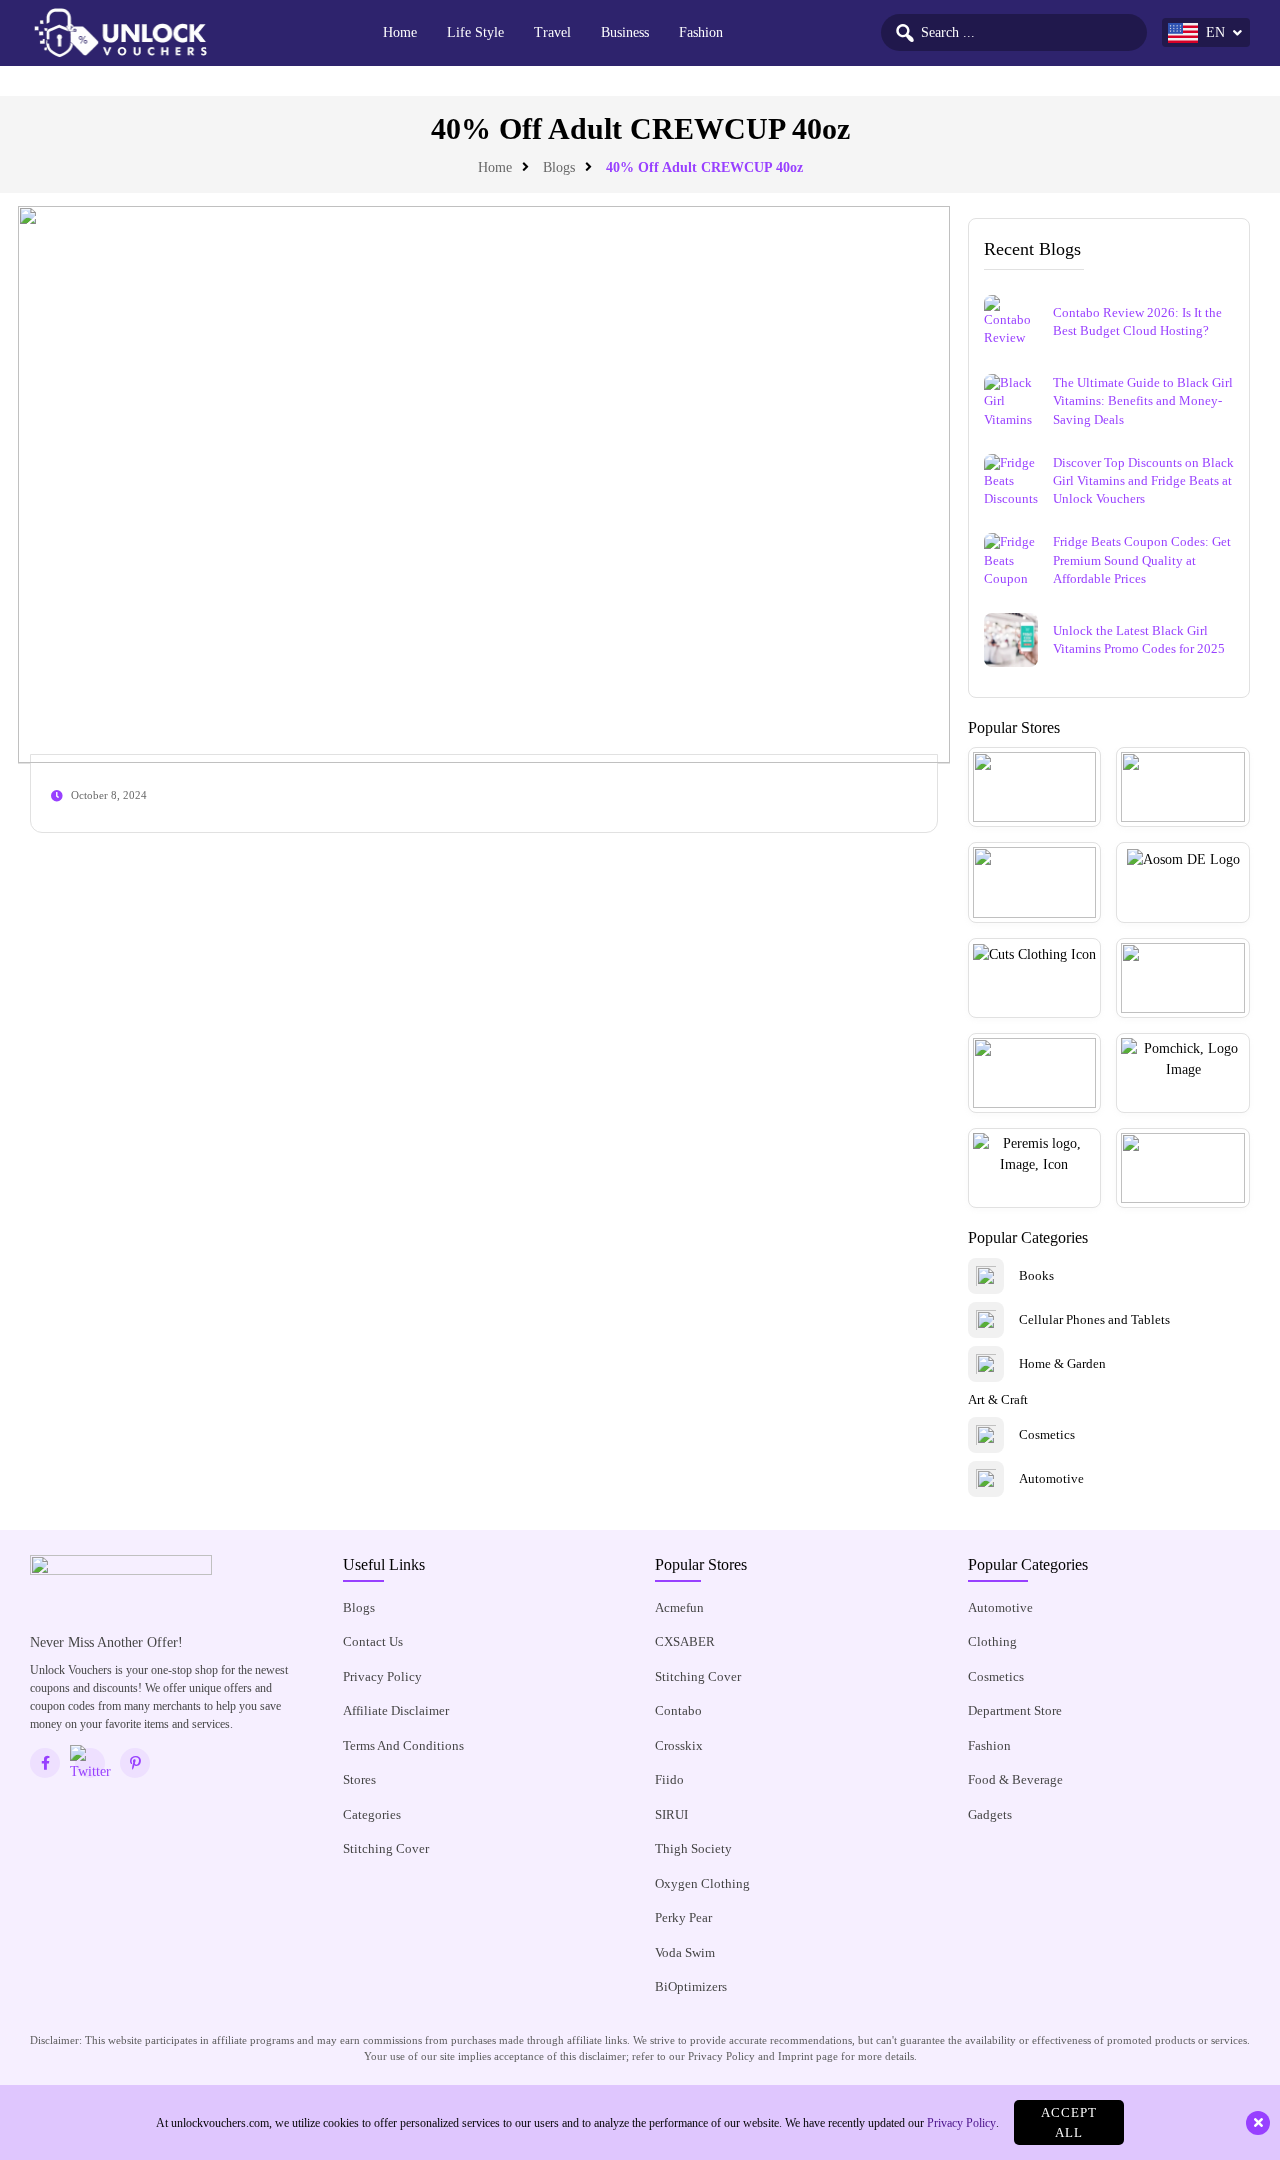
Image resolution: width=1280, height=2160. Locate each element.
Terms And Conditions (403, 1745)
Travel (552, 32)
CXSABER (685, 1641)
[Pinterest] (135, 1763)
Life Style (475, 32)
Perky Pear (683, 1917)
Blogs (559, 167)
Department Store (1015, 1710)
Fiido (669, 1779)
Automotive (1000, 1607)
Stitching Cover (386, 1848)
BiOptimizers (691, 1986)
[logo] (120, 33)
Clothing (992, 1641)
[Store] (1035, 787)
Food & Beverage (1015, 1779)
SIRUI (671, 1814)
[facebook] (45, 1763)
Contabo (678, 1710)
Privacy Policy (382, 1676)
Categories (372, 1814)
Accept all (1069, 2122)
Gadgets (990, 1814)
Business (625, 32)
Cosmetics (996, 1676)
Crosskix (679, 1745)
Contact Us (373, 1641)
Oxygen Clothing (702, 1883)
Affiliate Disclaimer (396, 1710)
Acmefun (679, 1607)
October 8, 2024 (109, 795)
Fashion (701, 32)
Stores (359, 1779)
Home (400, 32)
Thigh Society (693, 1848)
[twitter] (90, 1763)
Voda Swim (685, 1952)
